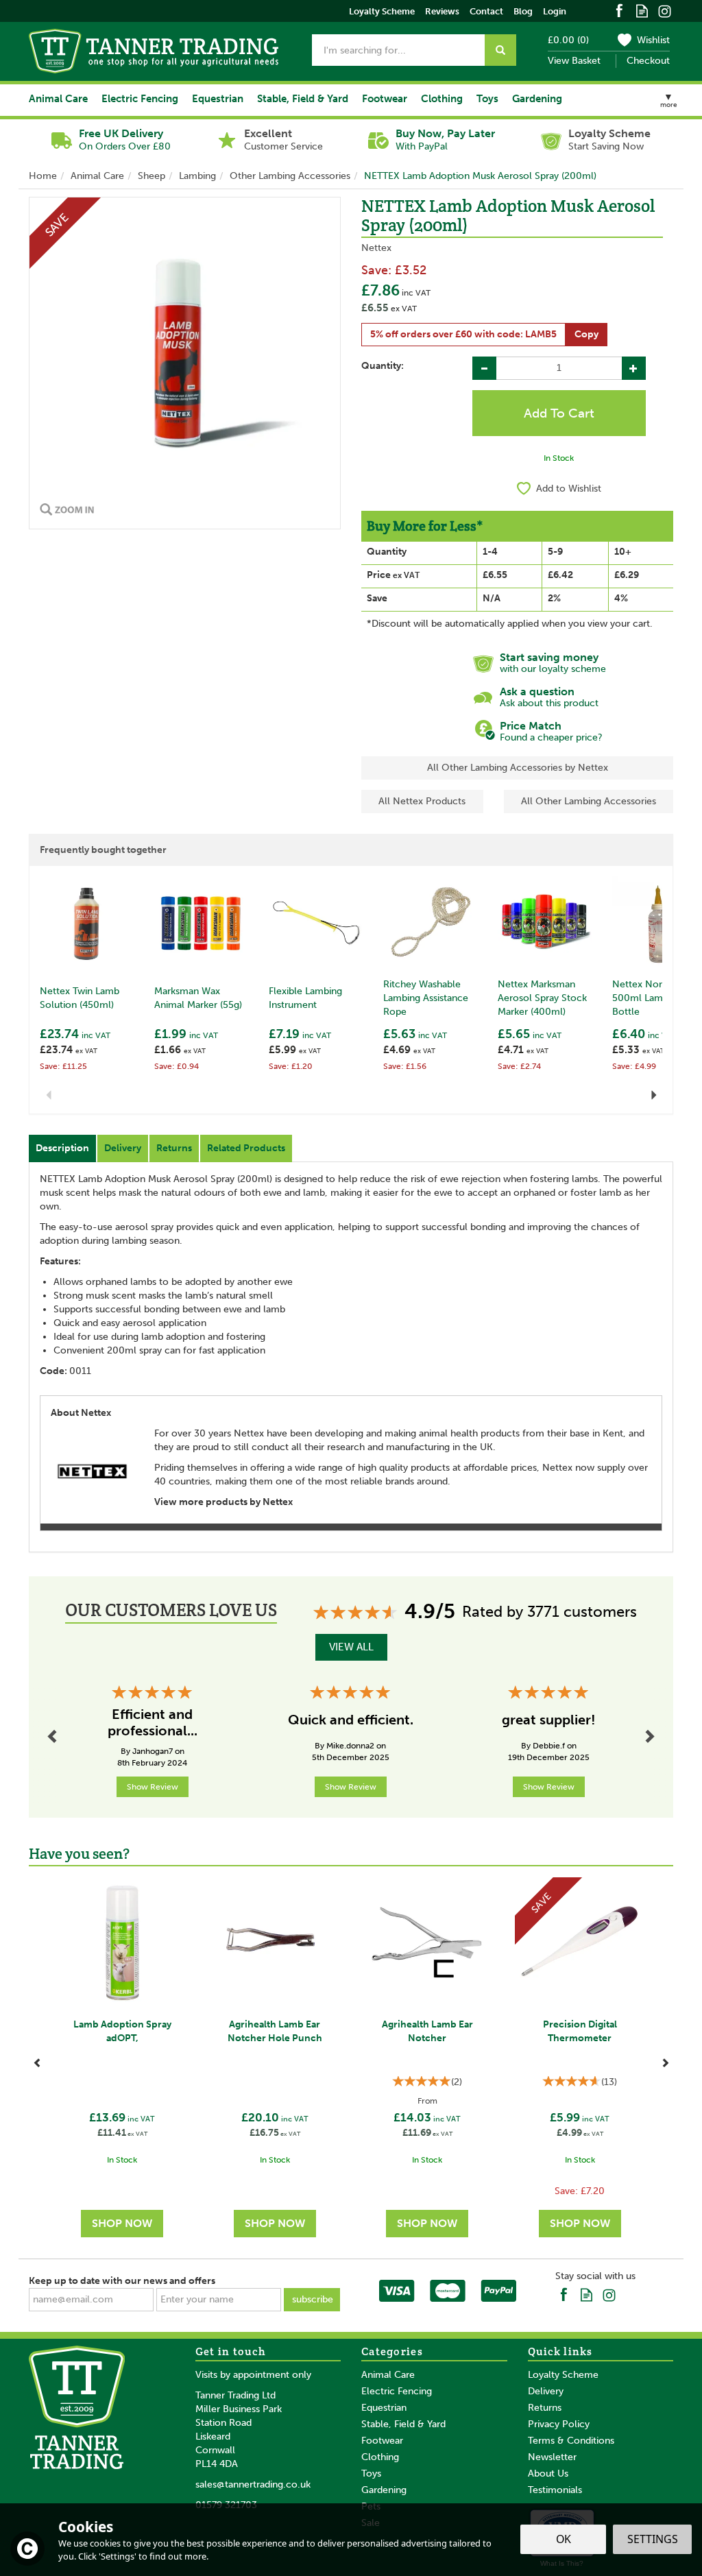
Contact (486, 11)
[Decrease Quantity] (484, 368)
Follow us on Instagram (665, 10)
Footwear (382, 2441)
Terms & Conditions (571, 2441)
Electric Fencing (397, 2391)
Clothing (380, 2457)
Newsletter (552, 2457)
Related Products (246, 1148)
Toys (371, 2473)
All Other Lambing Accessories (589, 801)
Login (555, 11)
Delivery (123, 1148)
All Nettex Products (422, 801)
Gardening (384, 2490)
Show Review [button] (153, 1787)
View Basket (574, 61)
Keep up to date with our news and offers (122, 2281)
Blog (523, 11)
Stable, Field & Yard (403, 2424)
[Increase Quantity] (634, 368)
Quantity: (383, 366)
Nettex (376, 248)
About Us (548, 2473)
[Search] (500, 50)
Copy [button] (586, 334)
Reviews (442, 11)
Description (62, 1148)
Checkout (648, 61)
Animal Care (388, 2375)
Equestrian (384, 2408)
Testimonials (555, 2490)
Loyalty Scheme (563, 2375)
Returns (174, 1148)
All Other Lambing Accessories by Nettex (518, 768)
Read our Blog (642, 10)
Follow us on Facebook (619, 10)
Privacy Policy (559, 2424)
